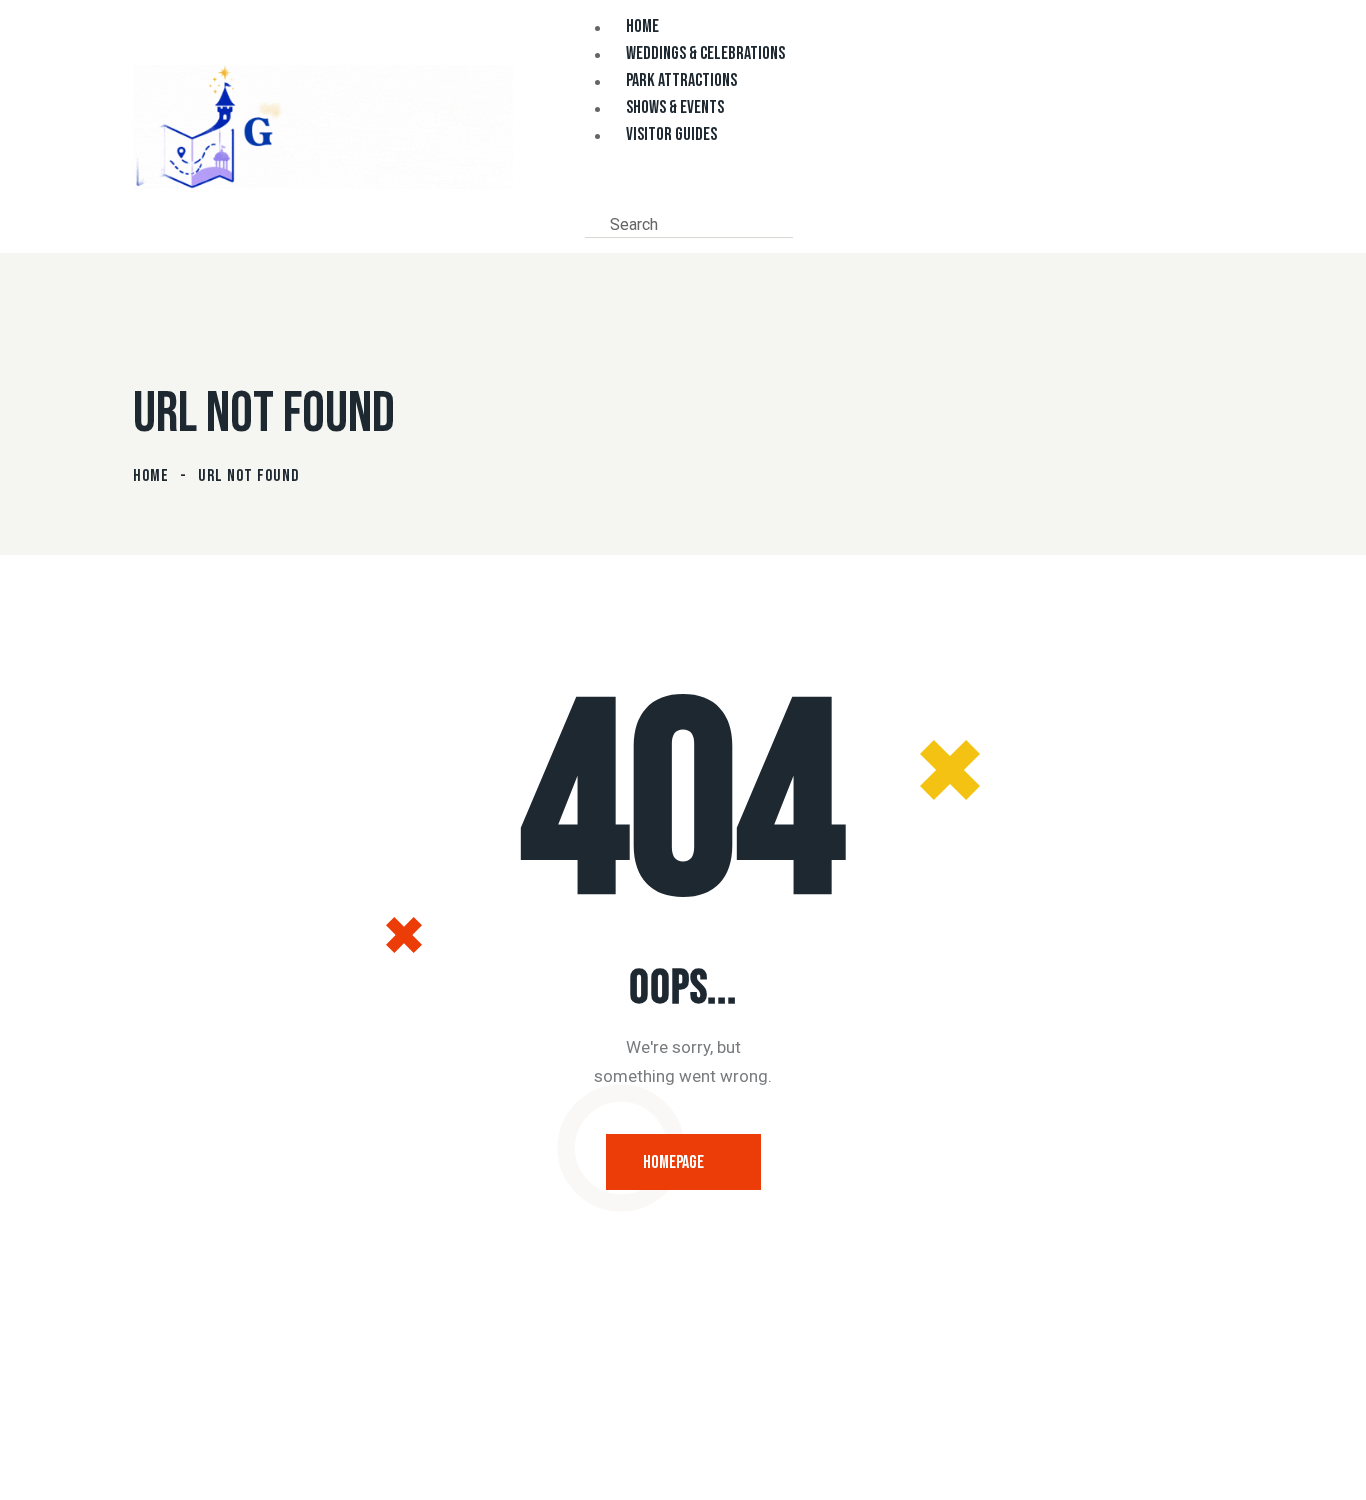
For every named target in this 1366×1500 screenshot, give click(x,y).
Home (151, 476)
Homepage (673, 1162)
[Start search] (808, 223)
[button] (591, 195)
